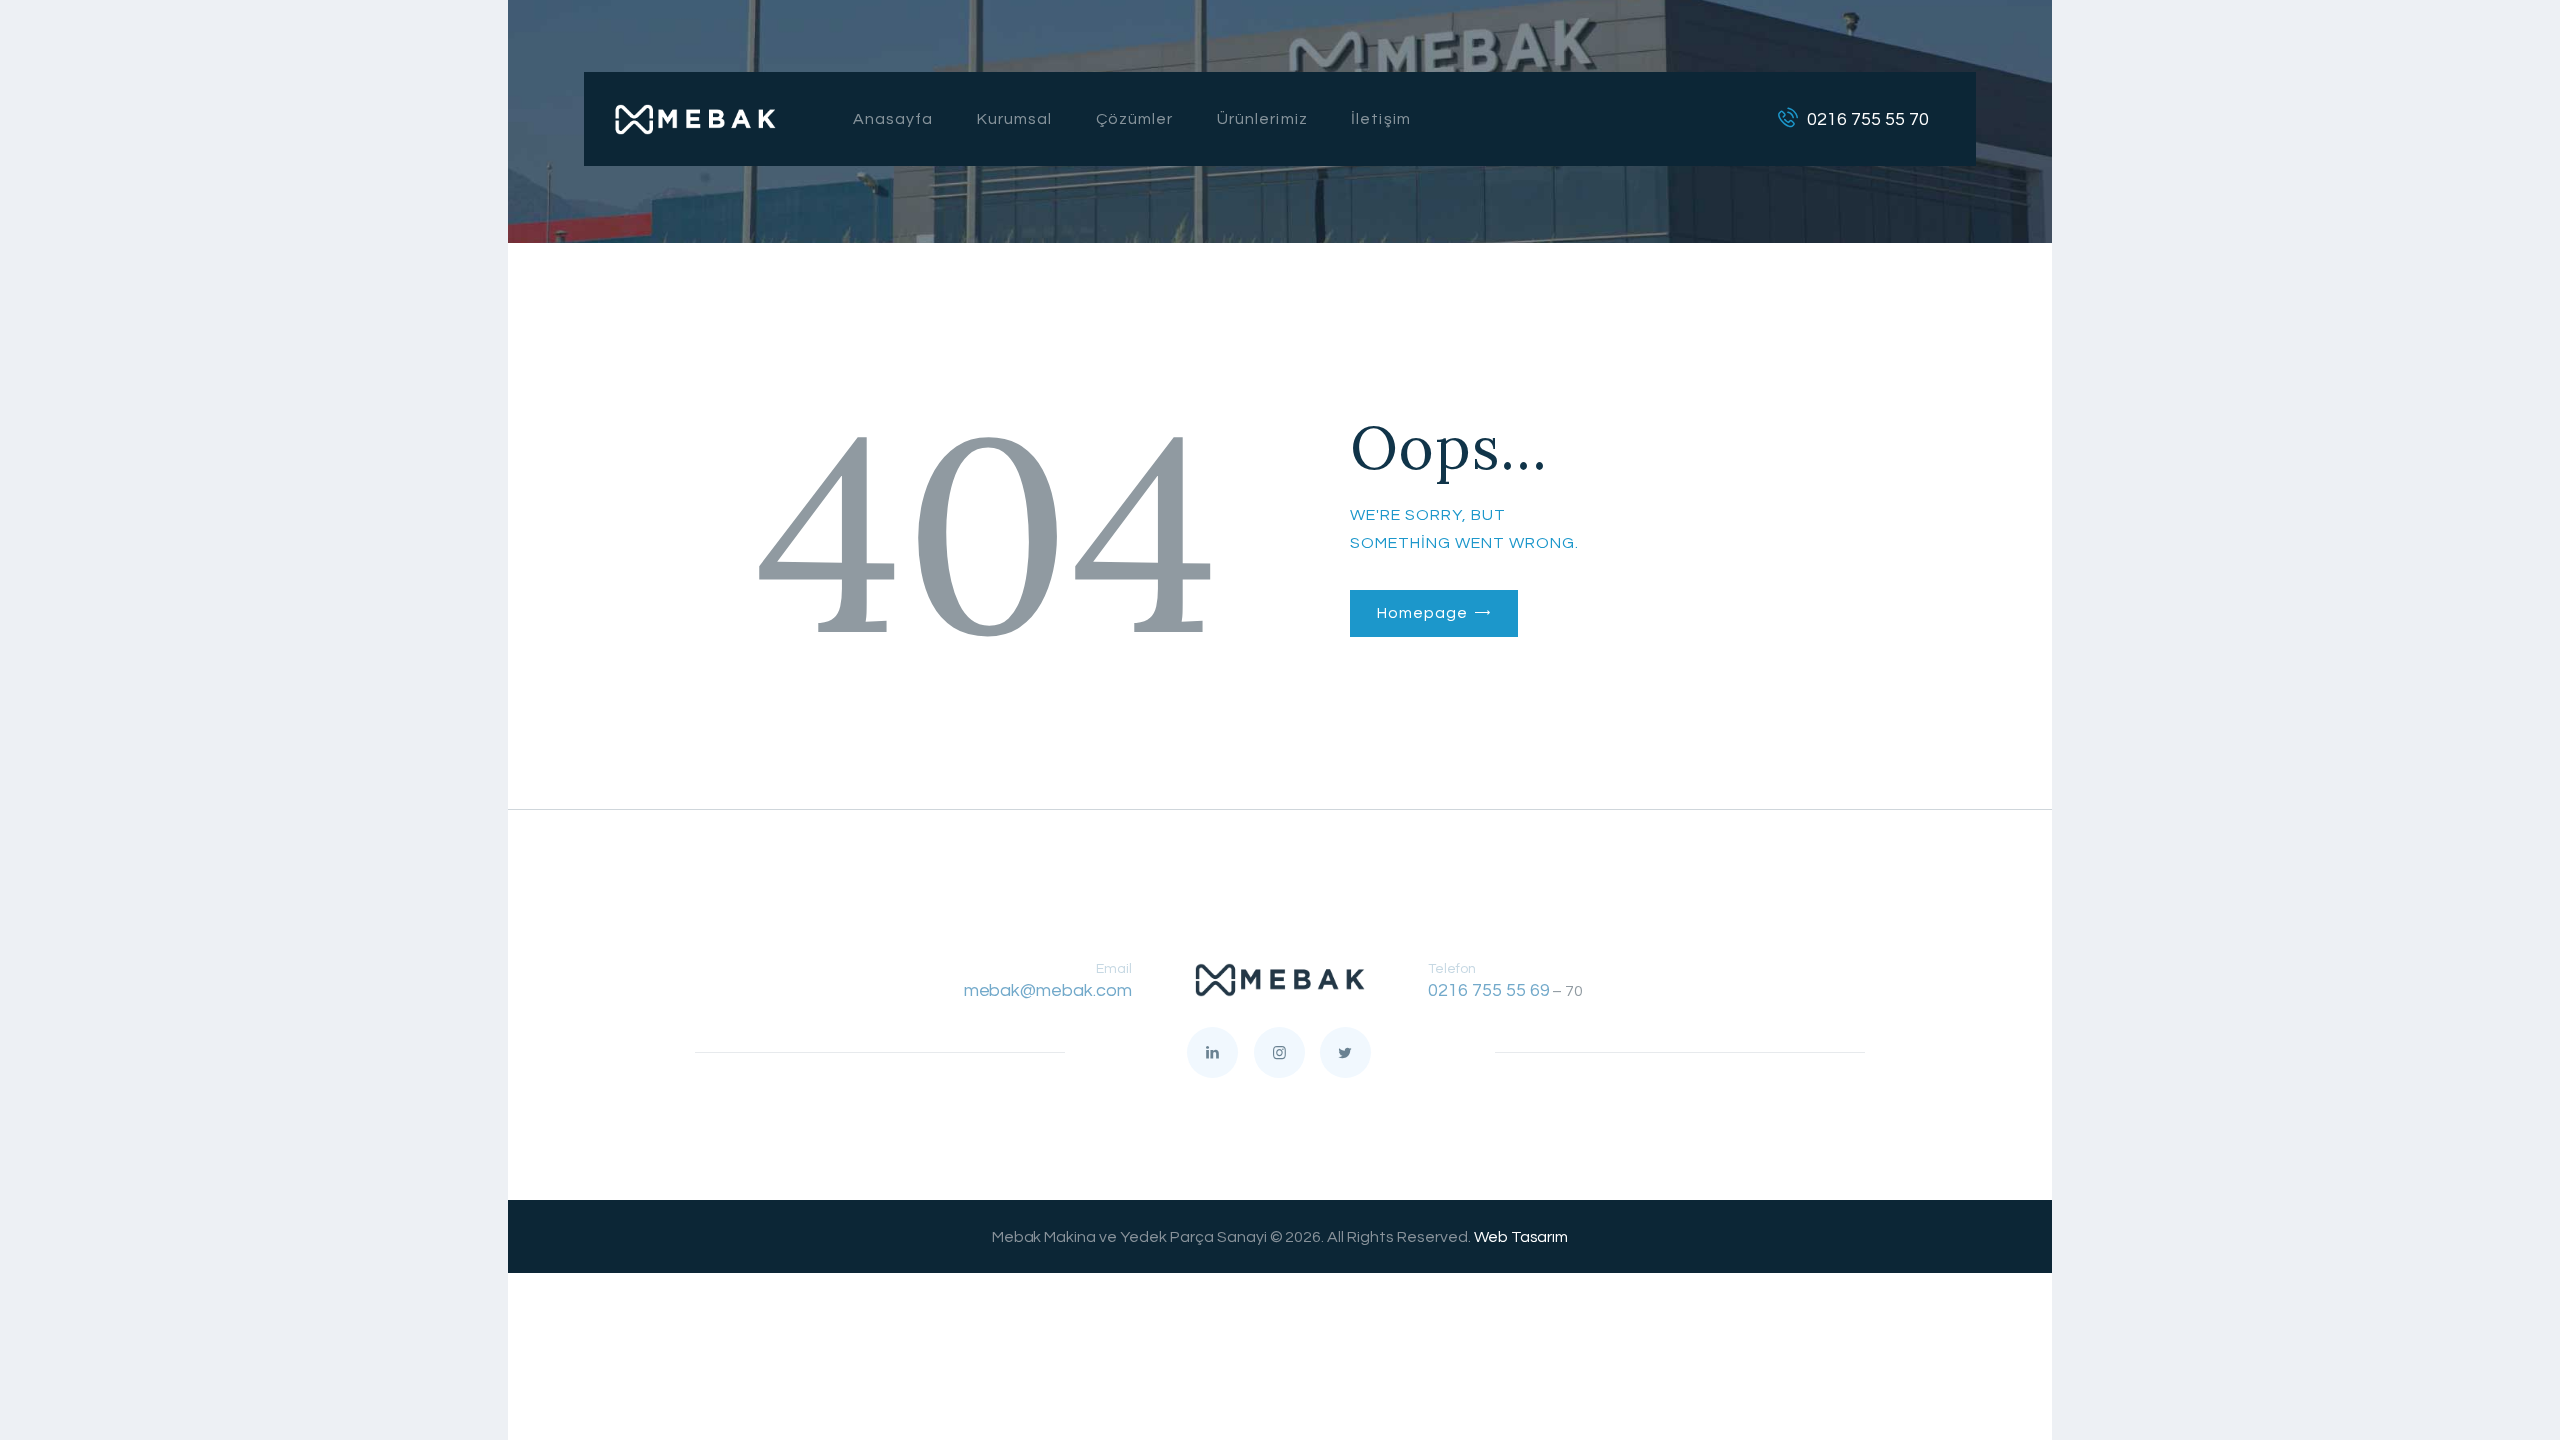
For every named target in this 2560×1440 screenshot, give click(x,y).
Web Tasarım (1521, 1237)
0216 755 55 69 (1489, 990)
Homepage (1422, 613)
